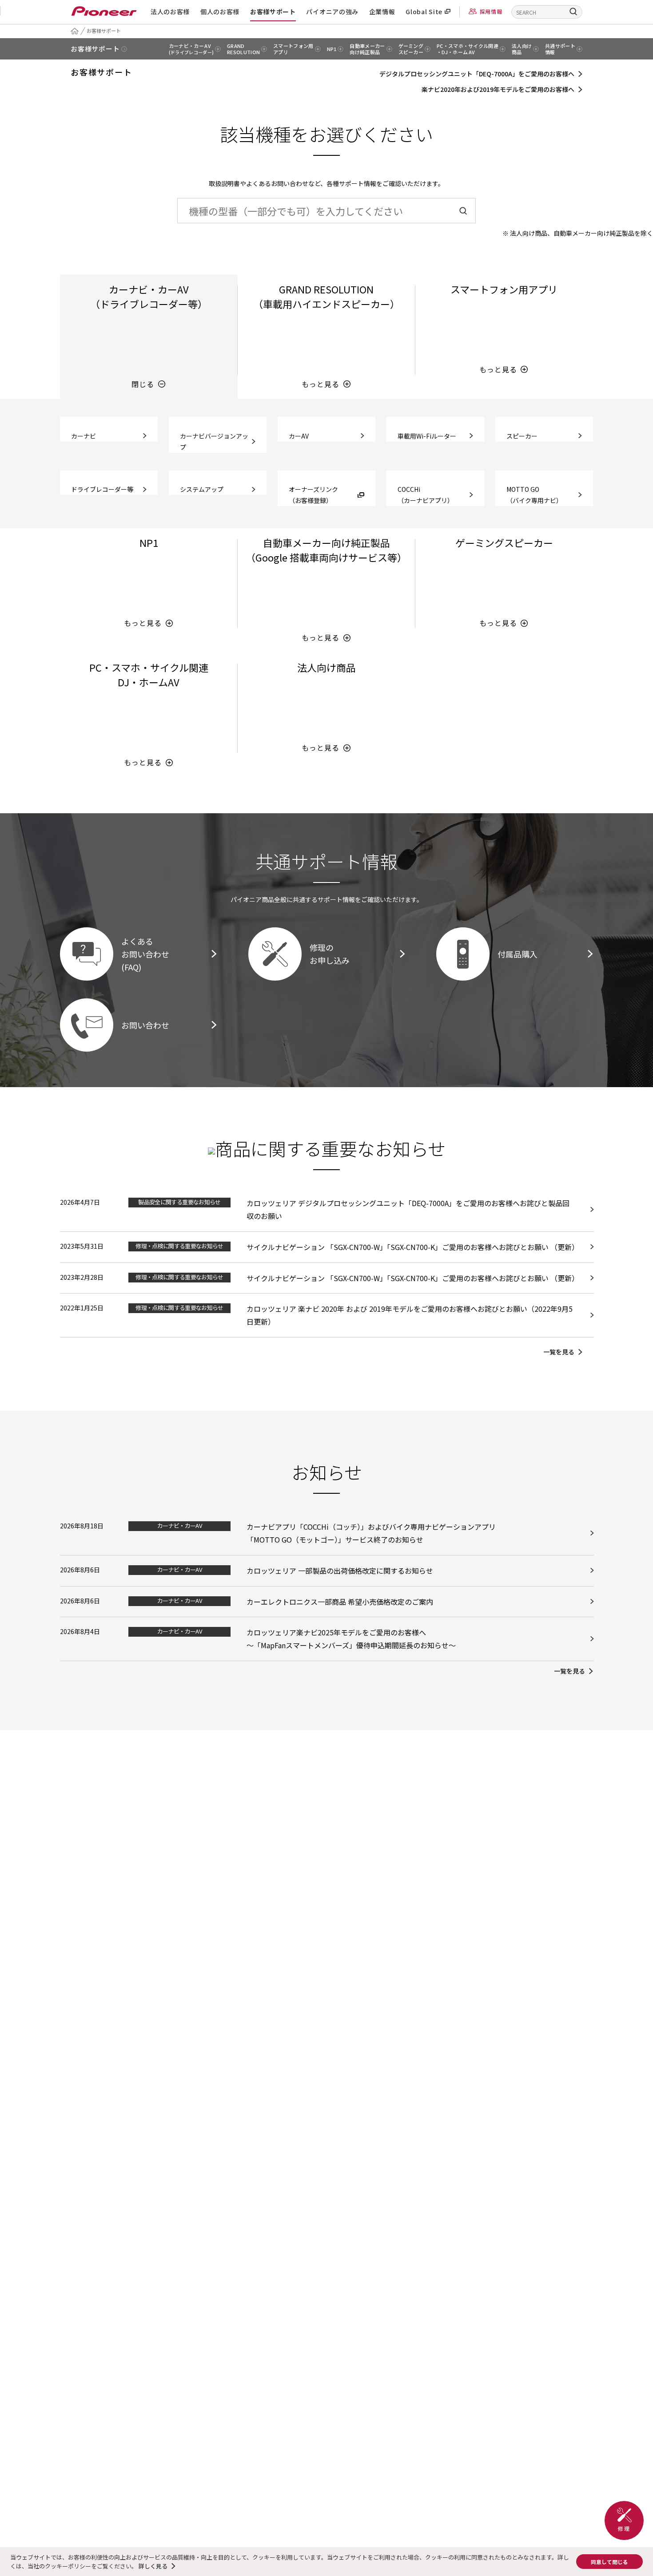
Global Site (424, 12)
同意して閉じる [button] (609, 2562)
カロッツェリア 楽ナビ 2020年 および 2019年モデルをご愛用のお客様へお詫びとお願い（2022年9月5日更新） (410, 1315)
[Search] (573, 11)
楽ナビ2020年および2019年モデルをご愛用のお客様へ (497, 89)
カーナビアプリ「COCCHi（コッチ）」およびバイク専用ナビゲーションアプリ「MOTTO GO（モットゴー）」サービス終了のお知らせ (371, 1533)
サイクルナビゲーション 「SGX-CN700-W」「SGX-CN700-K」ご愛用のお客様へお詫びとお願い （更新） (413, 1247)
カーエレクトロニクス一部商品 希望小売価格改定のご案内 (340, 1602)
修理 (624, 2521)
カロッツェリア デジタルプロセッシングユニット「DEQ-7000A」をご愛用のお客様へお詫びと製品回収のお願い (408, 1209)
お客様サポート (273, 12)
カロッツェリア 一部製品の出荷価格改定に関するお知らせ (340, 1571)
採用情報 (491, 11)
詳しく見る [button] (153, 2566)
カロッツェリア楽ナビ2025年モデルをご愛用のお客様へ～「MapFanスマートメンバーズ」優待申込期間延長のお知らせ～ (351, 1639)
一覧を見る (559, 1352)
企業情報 (382, 12)
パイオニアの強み (332, 12)
